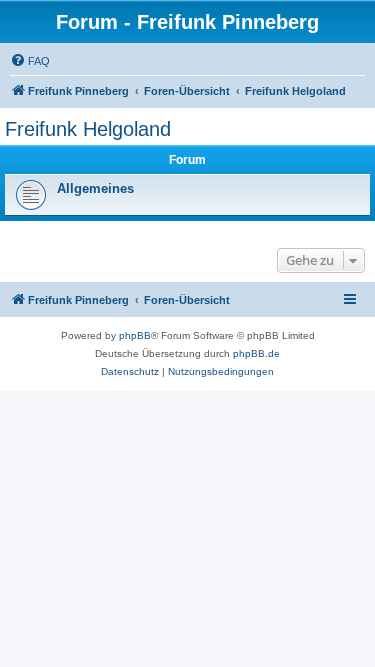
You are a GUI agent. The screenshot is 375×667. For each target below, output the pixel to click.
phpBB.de (256, 353)
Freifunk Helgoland (88, 129)
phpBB (135, 335)
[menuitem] (30, 61)
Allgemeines (95, 188)
